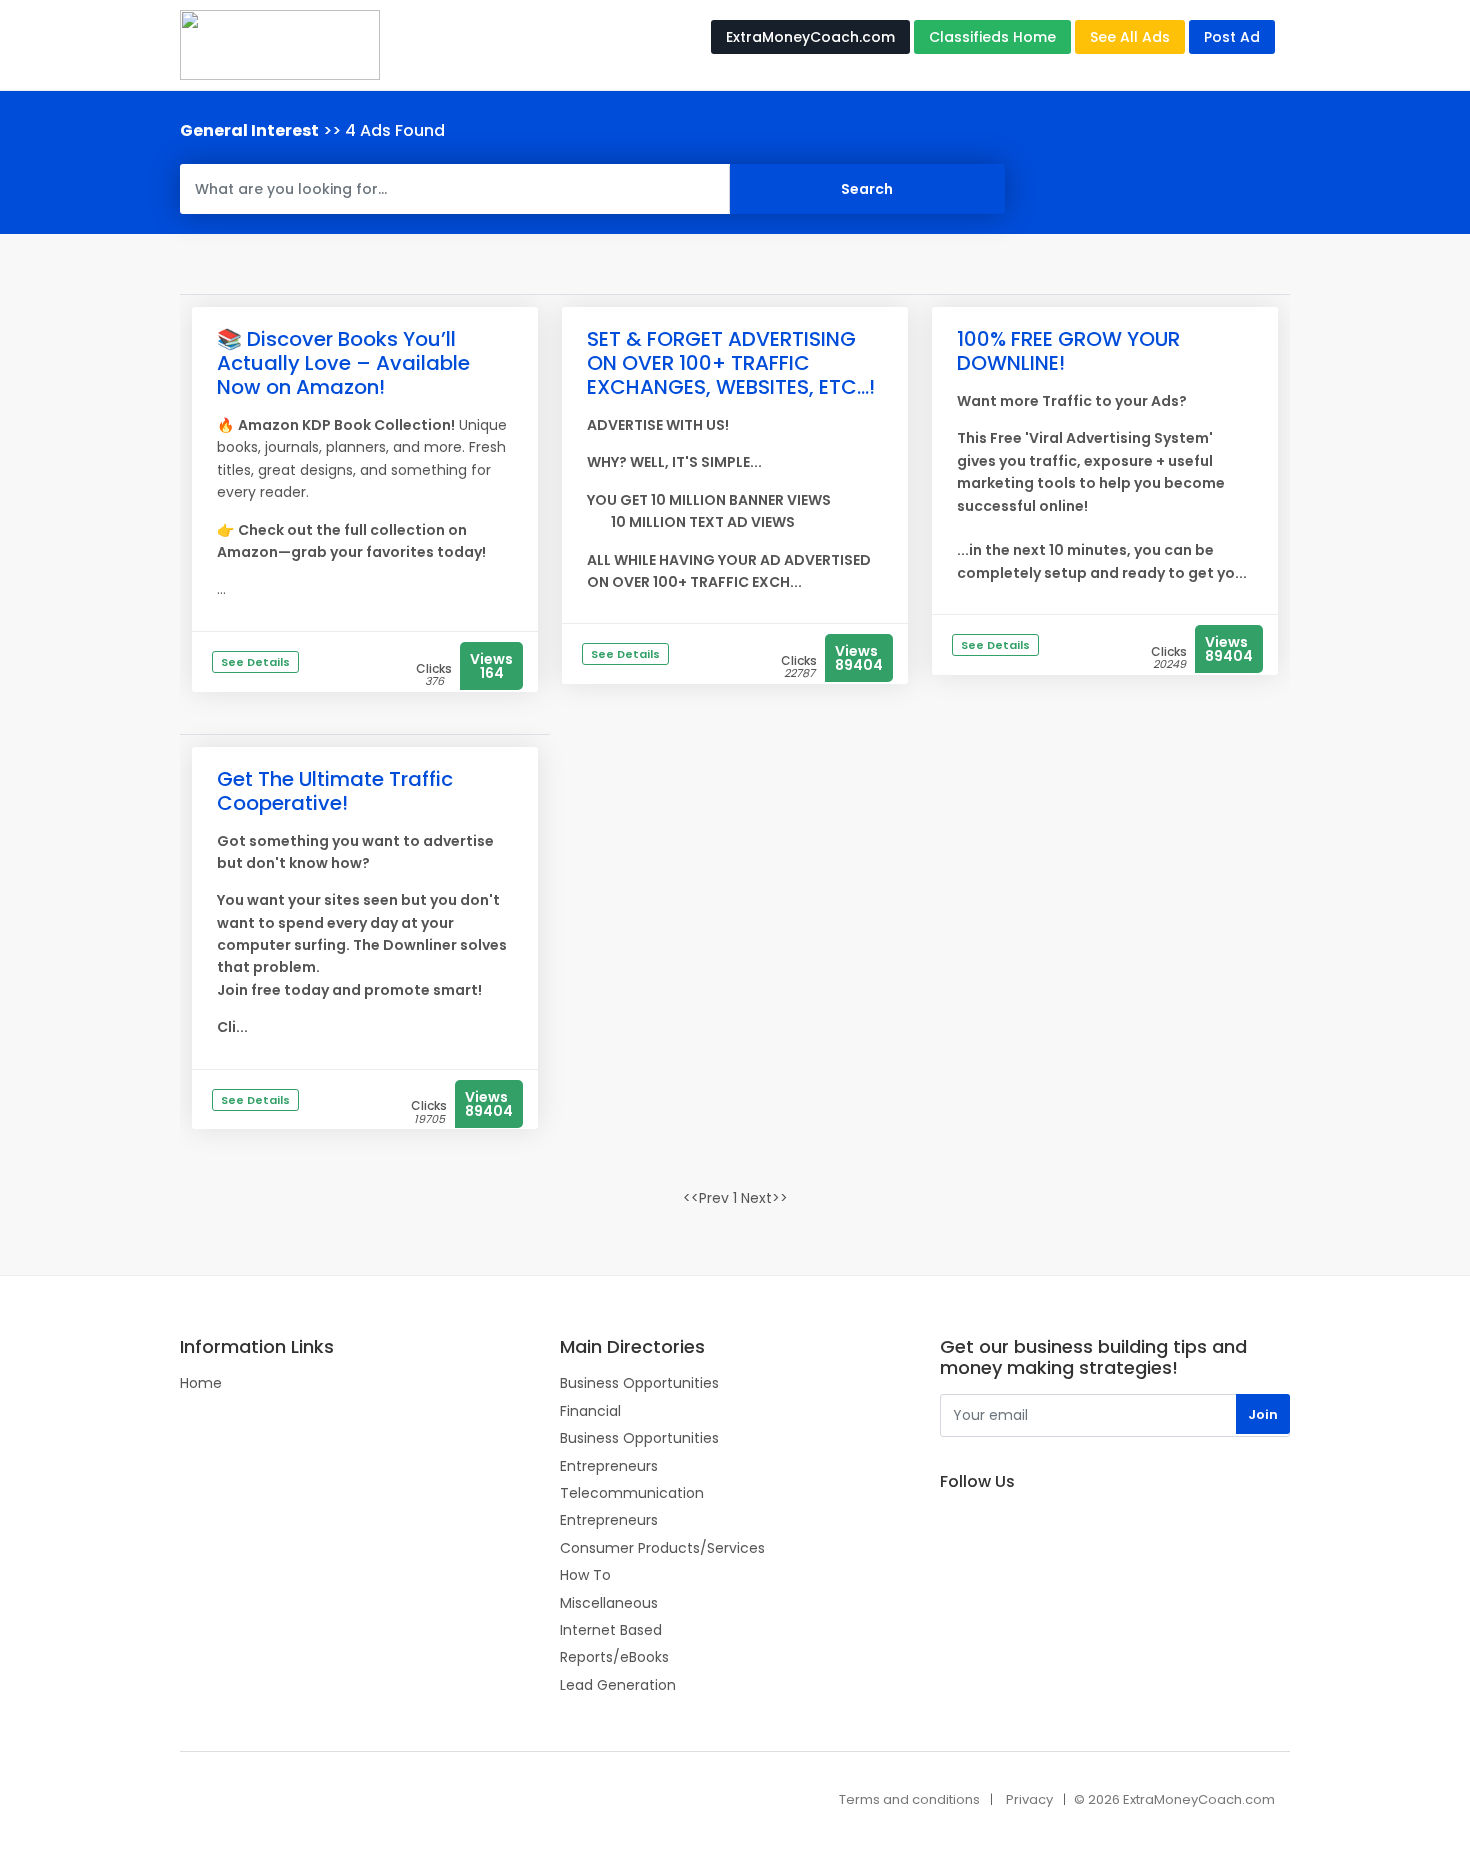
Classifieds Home (992, 37)
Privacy (1029, 1799)
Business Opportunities (639, 1383)
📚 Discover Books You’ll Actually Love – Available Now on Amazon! (343, 363)
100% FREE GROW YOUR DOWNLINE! (1068, 351)
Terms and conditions (909, 1799)
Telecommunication (632, 1493)
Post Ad (1232, 37)
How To (585, 1575)
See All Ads (1130, 37)
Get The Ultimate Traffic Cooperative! (335, 791)
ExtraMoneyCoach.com (810, 37)
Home (201, 1383)
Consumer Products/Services (662, 1548)
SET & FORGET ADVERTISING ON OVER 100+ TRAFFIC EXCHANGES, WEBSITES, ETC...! (731, 363)
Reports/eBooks (614, 1657)
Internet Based (611, 1630)
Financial (590, 1411)
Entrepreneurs (609, 1466)
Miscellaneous (609, 1603)
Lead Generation (618, 1685)
